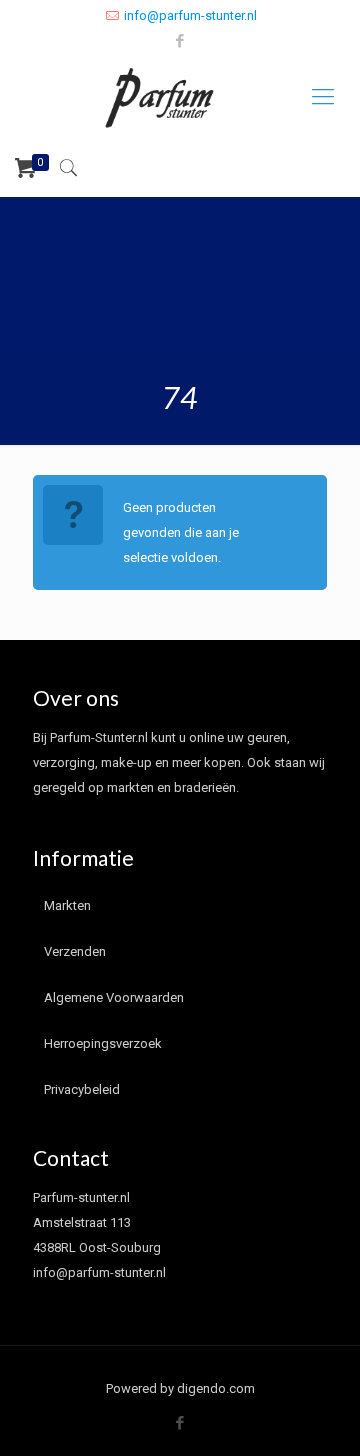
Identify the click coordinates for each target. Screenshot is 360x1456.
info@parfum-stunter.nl (190, 15)
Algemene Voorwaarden (114, 997)
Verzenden (75, 951)
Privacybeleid (82, 1089)
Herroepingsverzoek (103, 1043)
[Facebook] (180, 41)
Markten (67, 905)
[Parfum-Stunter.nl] (180, 97)
